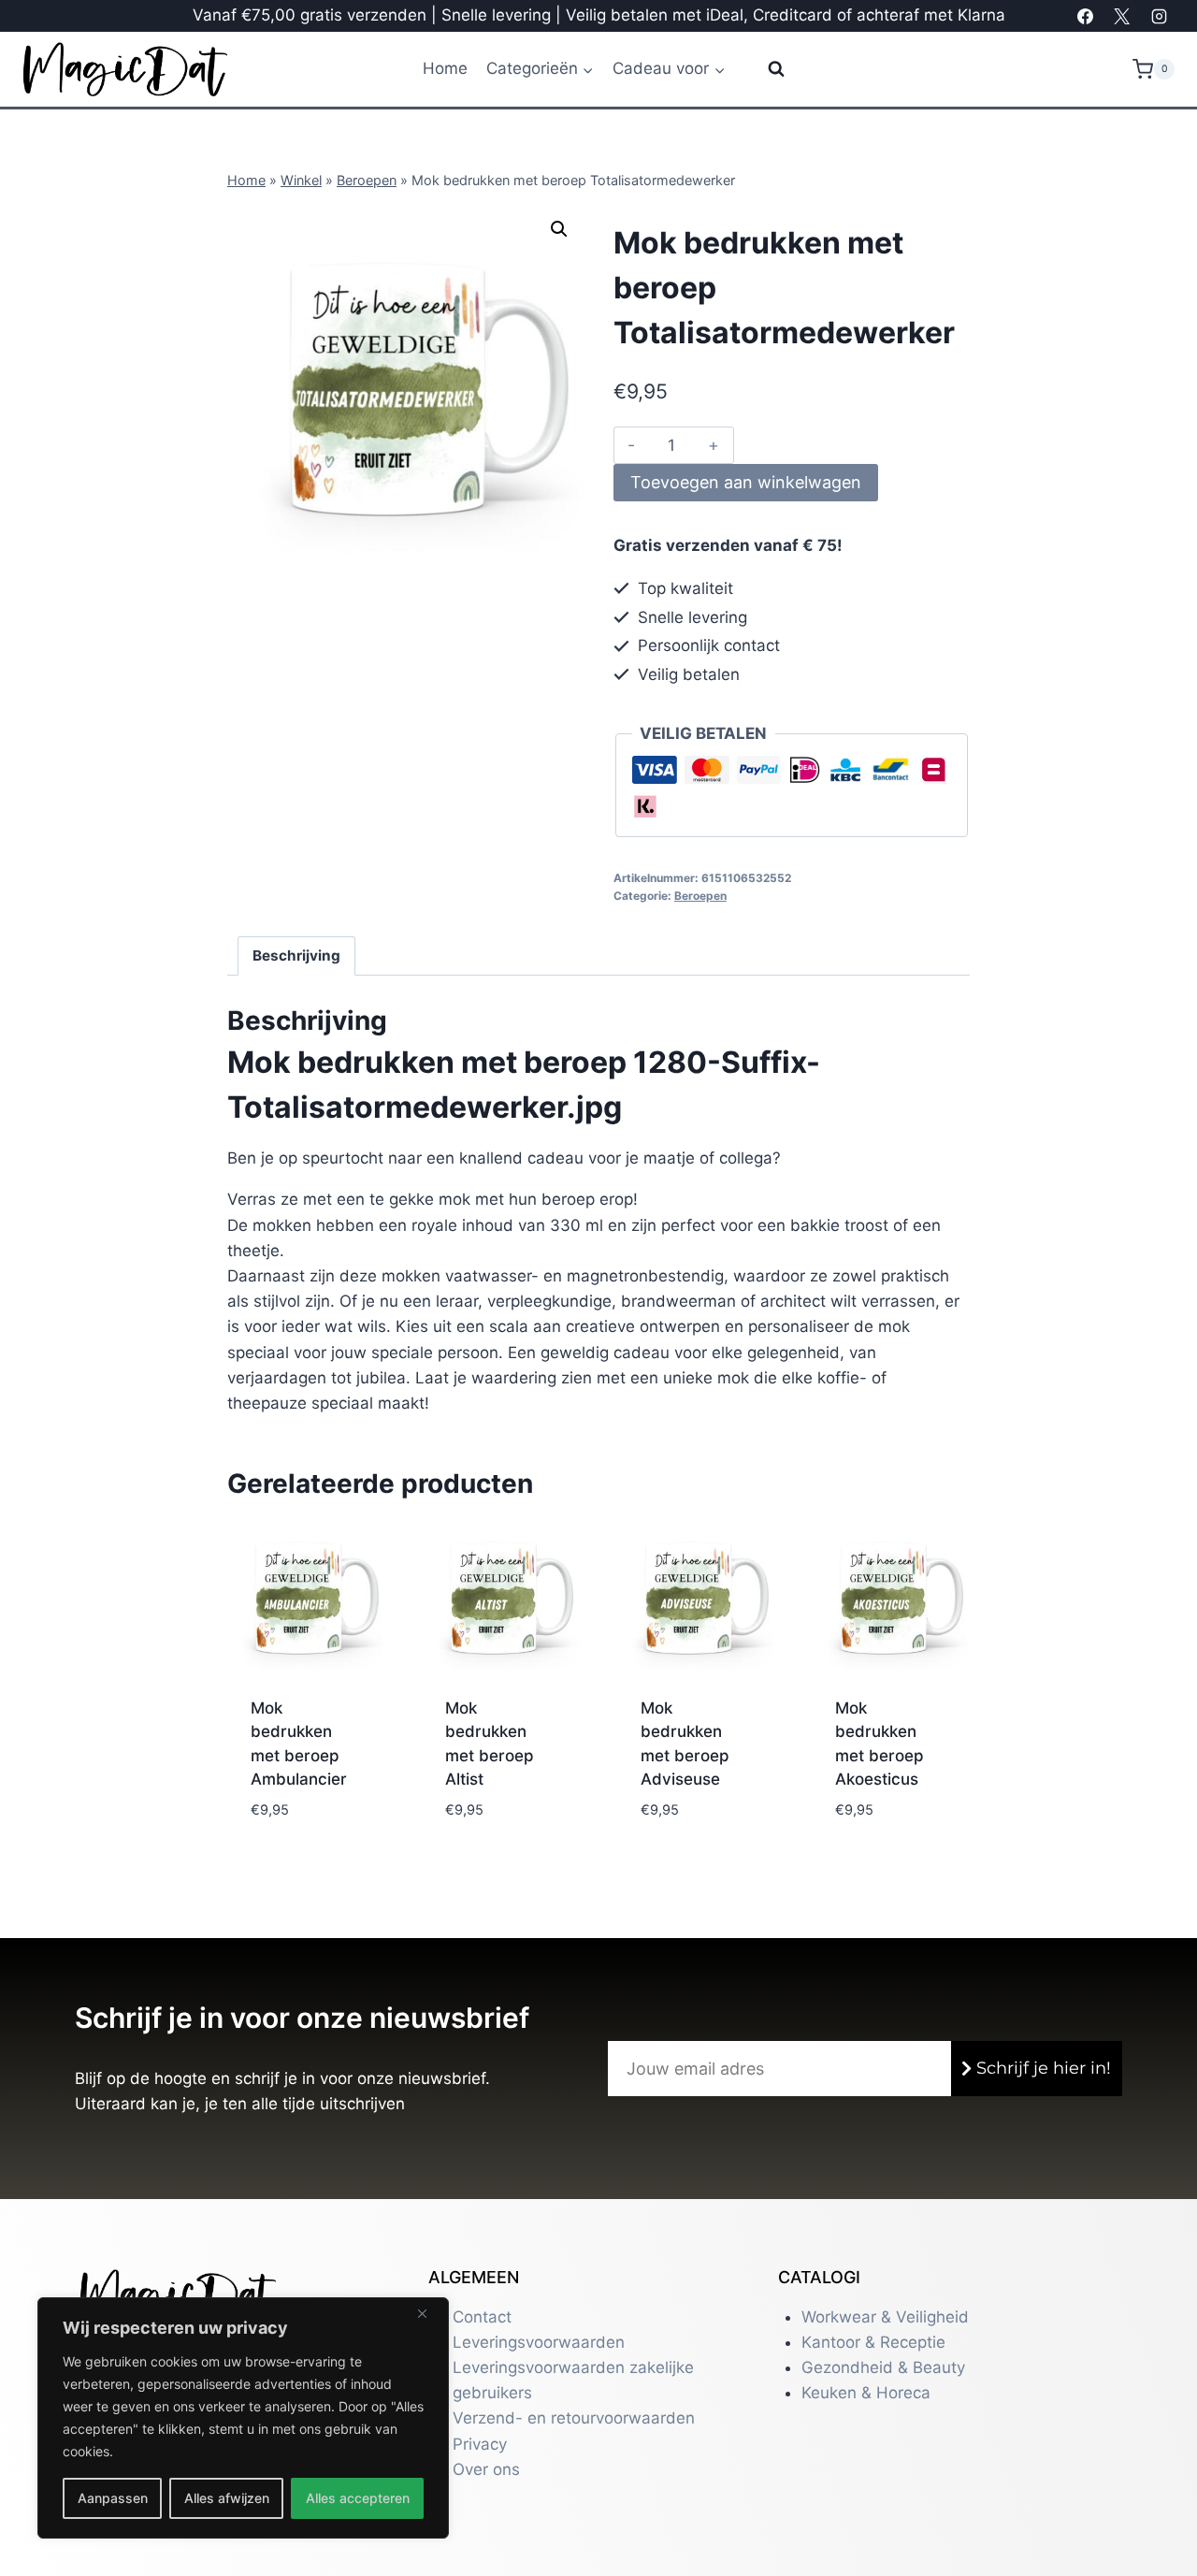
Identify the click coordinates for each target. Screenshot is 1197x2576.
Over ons (486, 2469)
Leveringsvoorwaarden (539, 2342)
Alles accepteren (358, 2498)
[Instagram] (1159, 16)
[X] (1122, 16)
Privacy (480, 2444)
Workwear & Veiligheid (885, 2317)
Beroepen (367, 180)
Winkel (301, 180)
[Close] (429, 2313)
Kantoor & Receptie (873, 2342)
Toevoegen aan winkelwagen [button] (302, 1815)
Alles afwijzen (227, 2498)
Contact (482, 2317)
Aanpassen (113, 2498)
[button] (559, 229)
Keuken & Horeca (866, 2393)
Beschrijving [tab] (296, 955)
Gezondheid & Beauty (883, 2367)
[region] (243, 2418)
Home (445, 68)
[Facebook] (1086, 16)
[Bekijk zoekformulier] (764, 69)
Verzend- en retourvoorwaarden (574, 2418)
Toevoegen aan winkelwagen (746, 482)
